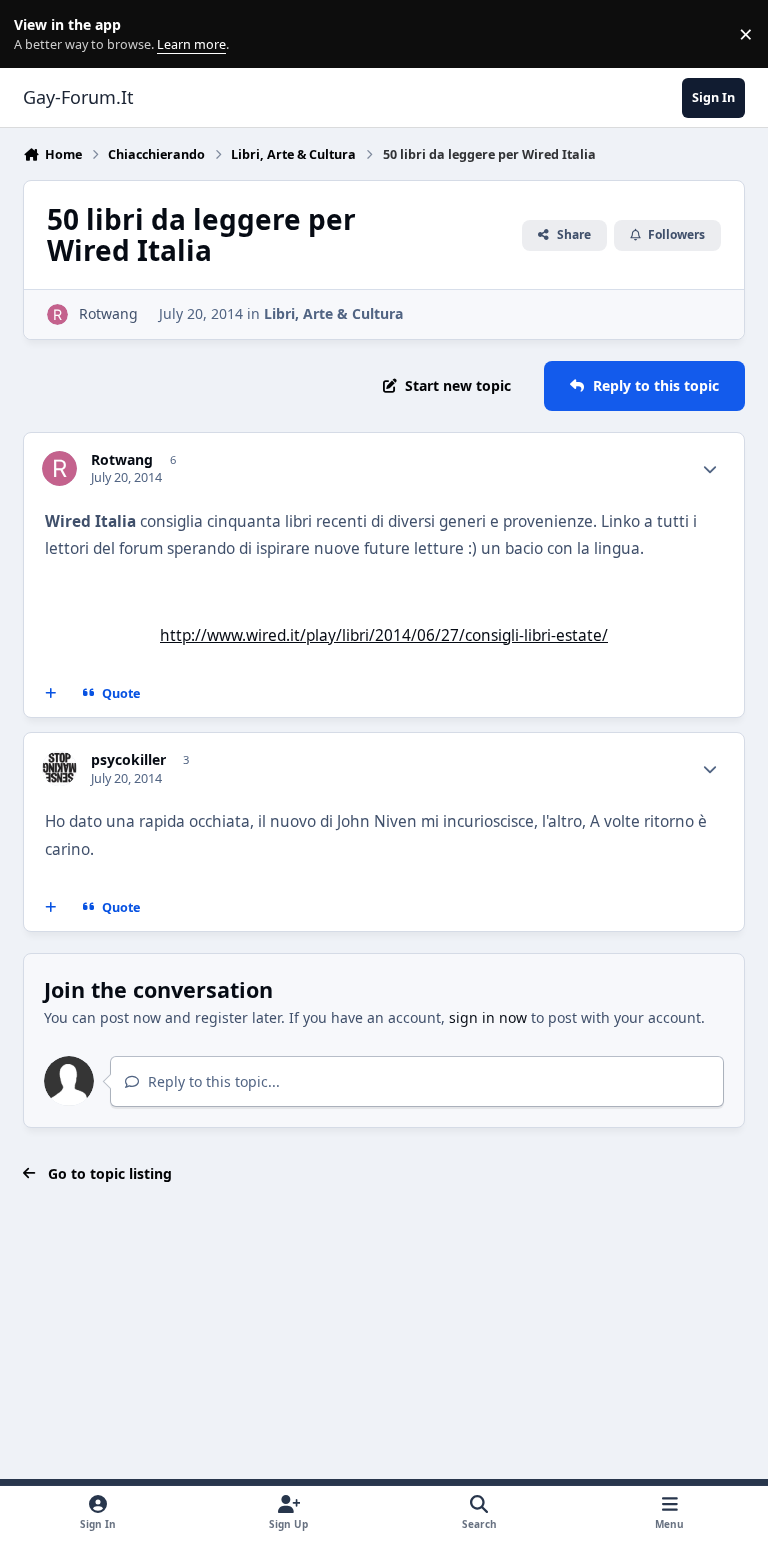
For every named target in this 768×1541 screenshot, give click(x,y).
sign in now (488, 1017)
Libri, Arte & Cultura (333, 313)
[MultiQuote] (51, 694)
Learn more (38, 34)
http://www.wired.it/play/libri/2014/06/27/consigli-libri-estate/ (384, 635)
